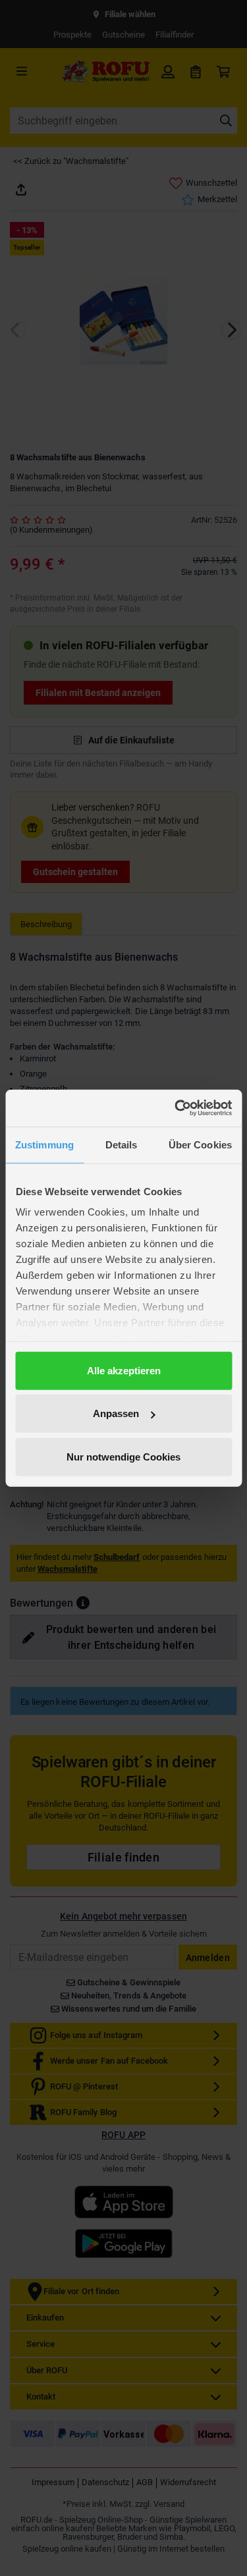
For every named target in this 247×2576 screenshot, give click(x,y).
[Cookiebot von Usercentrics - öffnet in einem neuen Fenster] (176, 1108)
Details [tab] (122, 1144)
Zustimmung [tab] (44, 1144)
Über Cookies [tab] (200, 1144)
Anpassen (116, 1413)
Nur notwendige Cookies (123, 1456)
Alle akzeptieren (124, 1370)
